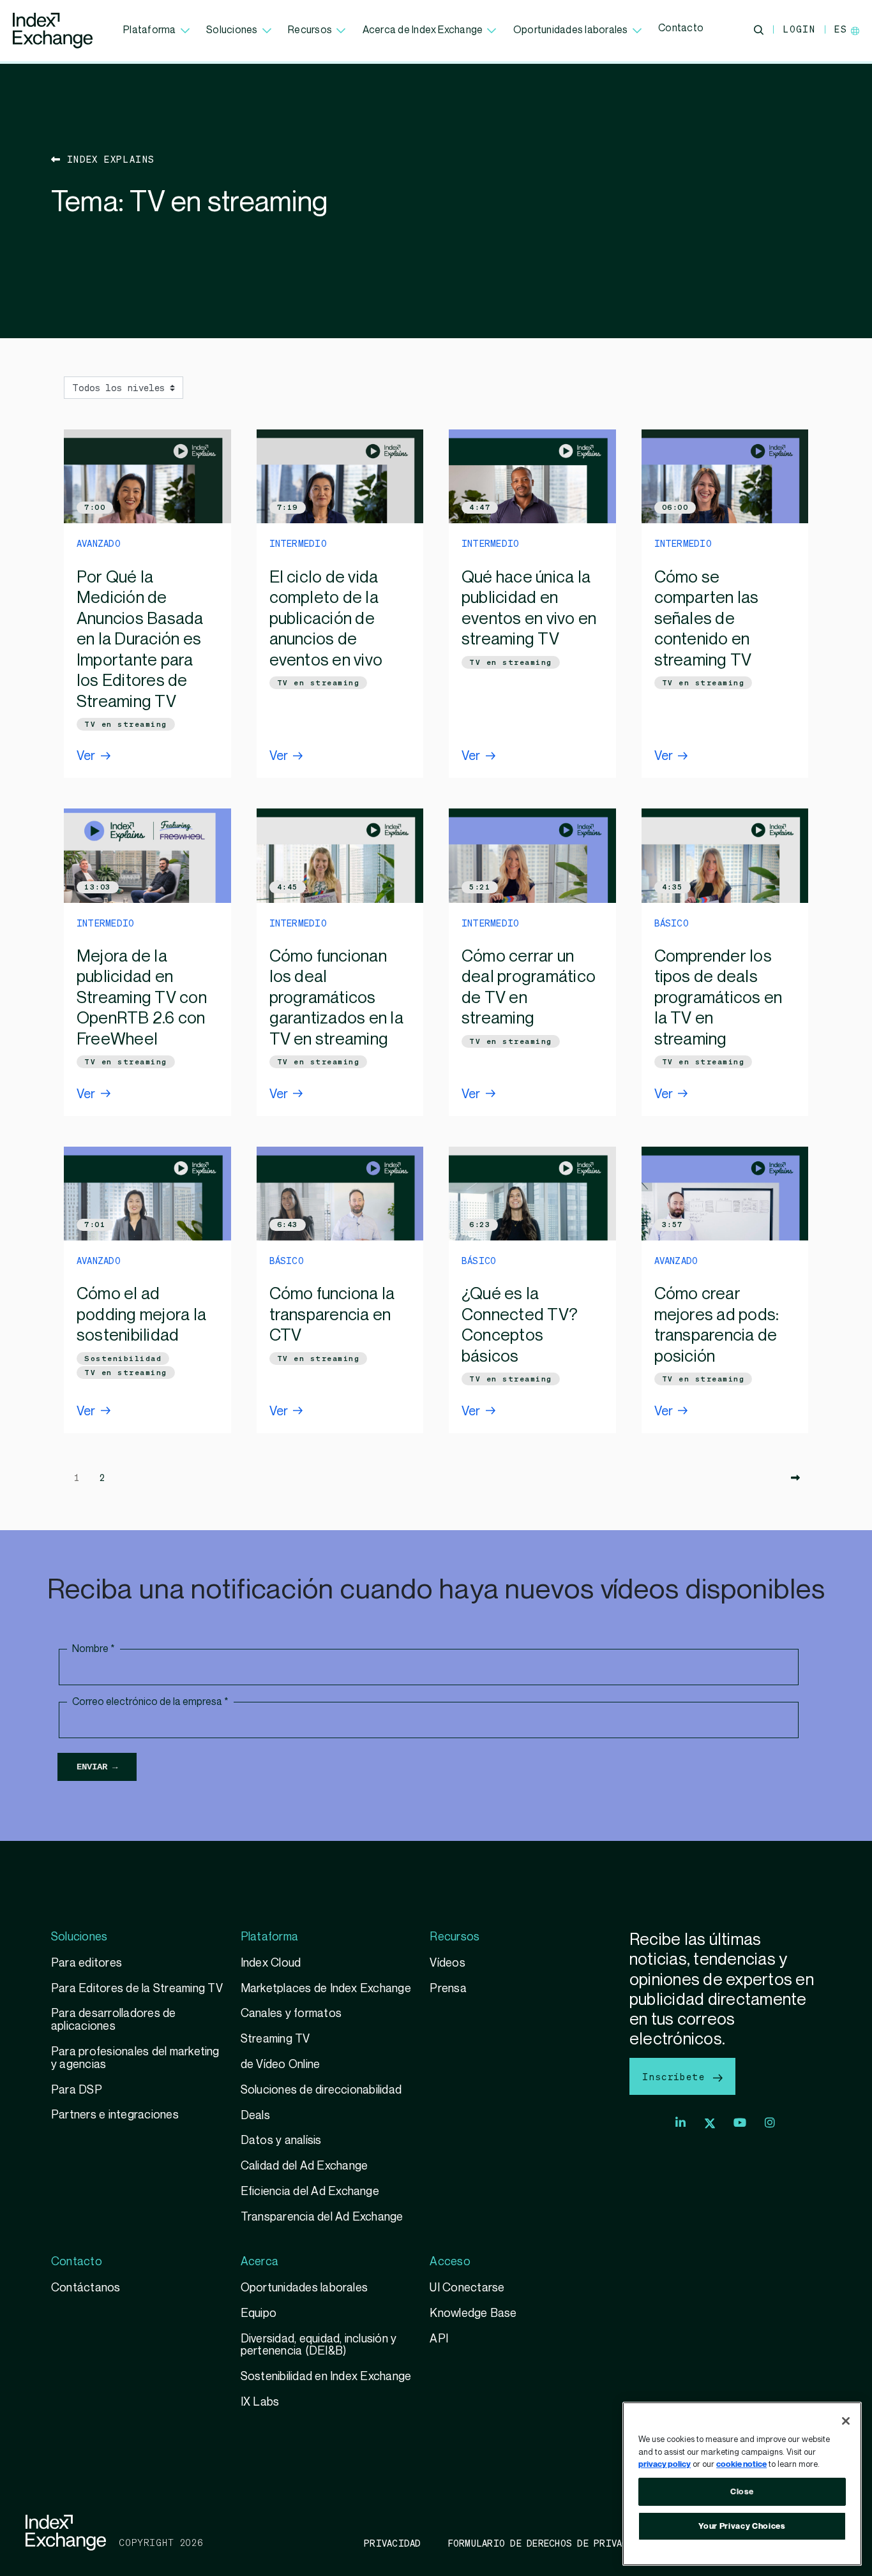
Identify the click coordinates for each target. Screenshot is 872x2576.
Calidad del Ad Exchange (304, 2166)
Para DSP (77, 2090)
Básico (672, 923)
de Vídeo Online (281, 2065)
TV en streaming (126, 724)
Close (742, 2492)
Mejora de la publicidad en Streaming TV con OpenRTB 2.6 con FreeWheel (142, 998)
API (439, 2339)
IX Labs (260, 2402)
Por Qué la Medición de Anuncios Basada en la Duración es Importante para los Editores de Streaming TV (140, 640)
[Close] (846, 2421)
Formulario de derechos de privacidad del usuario (583, 2543)
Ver (86, 756)
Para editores (86, 1963)
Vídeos (447, 1963)
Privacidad (392, 2543)
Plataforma (149, 30)
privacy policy (665, 2464)
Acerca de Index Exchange (423, 30)
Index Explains (108, 159)
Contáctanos (86, 2288)
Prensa (448, 1989)
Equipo (259, 2313)
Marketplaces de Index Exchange (326, 1989)
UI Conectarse (467, 2288)
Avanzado (99, 543)
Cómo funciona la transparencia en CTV (332, 1315)
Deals (255, 2116)
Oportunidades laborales (571, 30)
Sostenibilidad (123, 1359)
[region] (742, 2484)
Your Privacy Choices (742, 2526)
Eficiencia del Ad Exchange (310, 2192)
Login (799, 29)
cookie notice (741, 2464)
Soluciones (232, 30)
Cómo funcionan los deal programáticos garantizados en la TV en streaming (336, 998)
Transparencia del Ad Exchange (322, 2217)
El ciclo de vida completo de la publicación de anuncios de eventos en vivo (326, 619)
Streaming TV (275, 2039)
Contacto (681, 28)
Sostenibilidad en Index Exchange (327, 2377)
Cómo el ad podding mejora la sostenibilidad (141, 1315)
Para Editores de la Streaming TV (137, 1989)
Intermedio (298, 543)
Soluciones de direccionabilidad (321, 2090)
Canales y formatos (291, 2014)
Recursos (310, 30)
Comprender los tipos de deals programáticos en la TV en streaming (718, 998)
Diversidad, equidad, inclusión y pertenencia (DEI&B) (319, 2345)
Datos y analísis (281, 2140)
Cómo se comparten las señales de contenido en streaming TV (707, 619)
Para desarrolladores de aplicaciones (114, 2020)
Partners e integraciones (115, 2115)
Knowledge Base (473, 2313)
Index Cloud (271, 1963)
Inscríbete (676, 2076)
